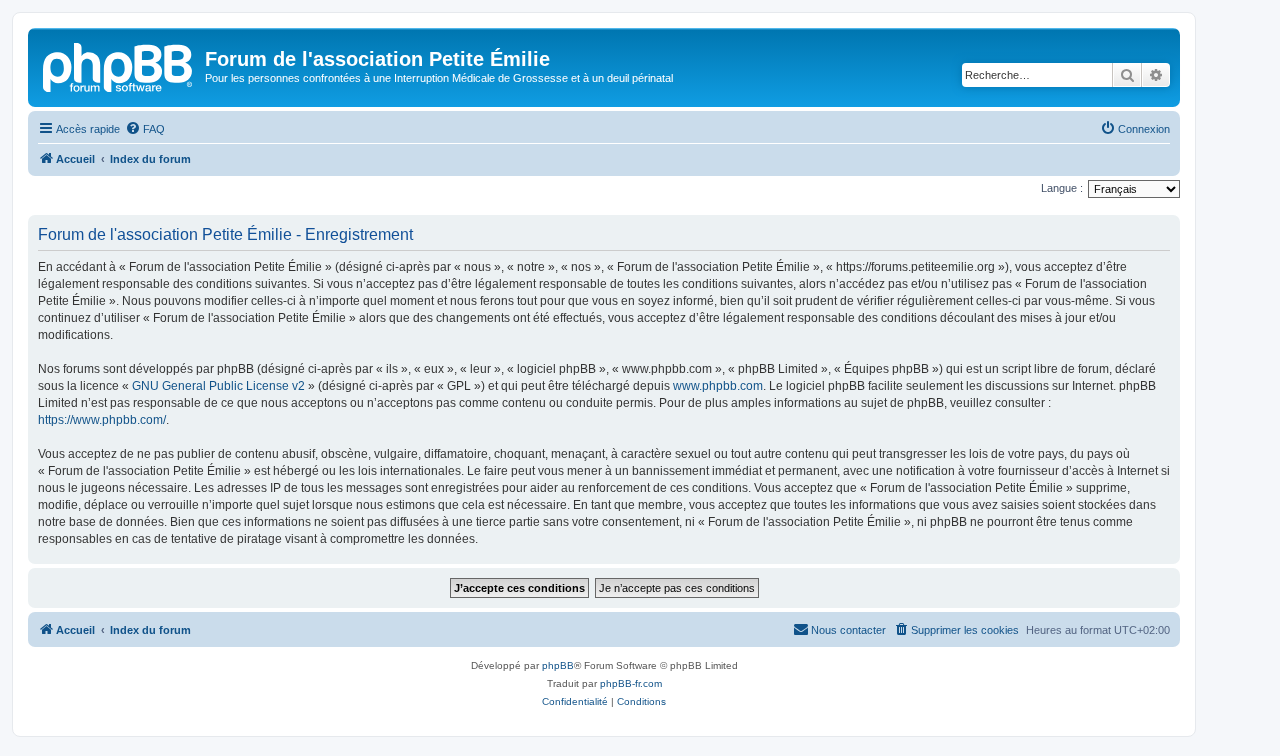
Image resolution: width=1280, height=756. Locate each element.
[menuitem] (145, 129)
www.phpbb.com (718, 386)
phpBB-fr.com (631, 683)
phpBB (558, 665)
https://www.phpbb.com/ (102, 420)
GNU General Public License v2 (218, 386)
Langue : (1062, 188)
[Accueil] (119, 65)
